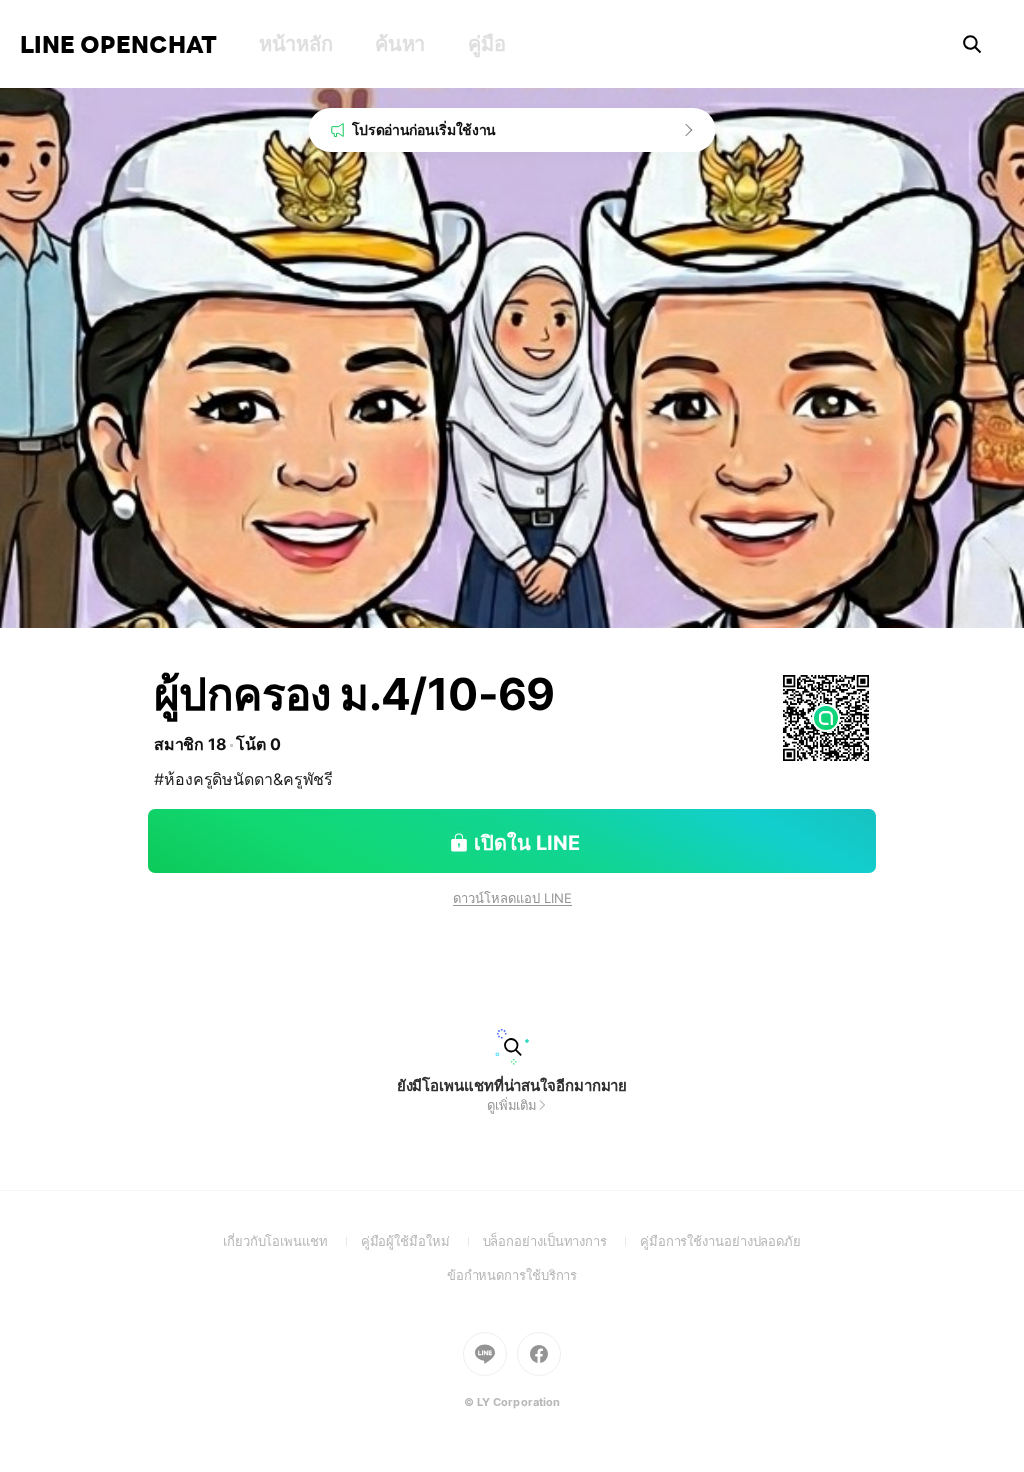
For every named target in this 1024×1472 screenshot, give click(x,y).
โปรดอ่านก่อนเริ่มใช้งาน (424, 129)
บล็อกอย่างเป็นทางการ (561, 1241)
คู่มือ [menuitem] (486, 44)
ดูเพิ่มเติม (512, 1105)
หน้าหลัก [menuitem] (295, 44)
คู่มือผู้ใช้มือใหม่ (422, 1241)
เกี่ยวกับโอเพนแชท (292, 1241)
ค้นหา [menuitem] (400, 44)
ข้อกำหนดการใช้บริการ (512, 1275)
